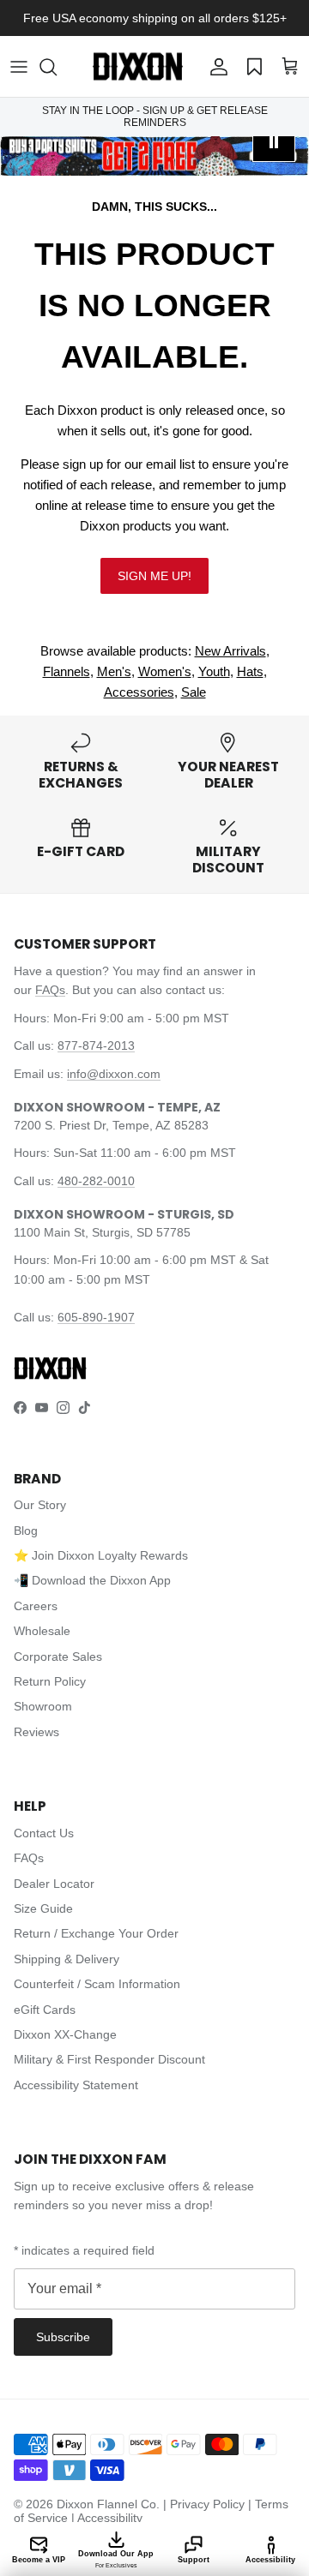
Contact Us (44, 1833)
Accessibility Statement (76, 2085)
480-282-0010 (96, 1181)
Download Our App (116, 2559)
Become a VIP (39, 2560)
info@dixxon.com (114, 1074)
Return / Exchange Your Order (96, 1933)
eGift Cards (45, 2010)
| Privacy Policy (206, 2504)
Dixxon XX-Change (65, 2034)
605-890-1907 (96, 1317)
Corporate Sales (58, 1656)
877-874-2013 (96, 1045)
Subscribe (63, 2337)
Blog (26, 1531)
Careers (36, 1606)
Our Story (40, 1505)
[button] (57, 67)
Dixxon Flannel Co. (108, 2504)
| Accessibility (107, 2518)
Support (194, 2560)
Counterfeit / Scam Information (97, 1984)
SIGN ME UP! (154, 576)
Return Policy (50, 1681)
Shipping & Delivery (67, 1959)
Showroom (43, 1706)
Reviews (36, 1732)
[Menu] (19, 67)
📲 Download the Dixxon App (92, 1580)
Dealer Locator (54, 1884)
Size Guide (43, 1908)
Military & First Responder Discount (109, 2059)
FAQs (50, 990)
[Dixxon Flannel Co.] (138, 66)
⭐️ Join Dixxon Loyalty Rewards (101, 1555)
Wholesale (42, 1631)
